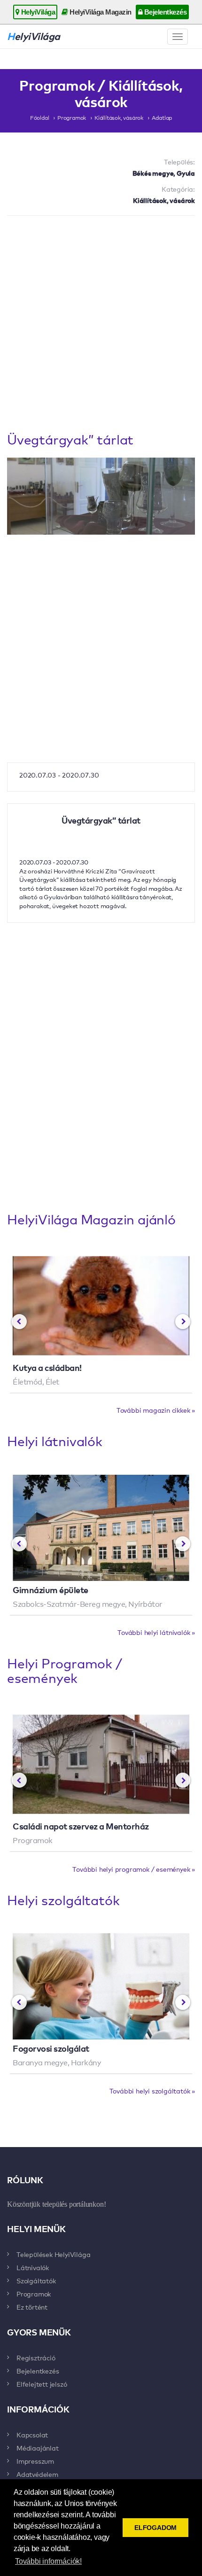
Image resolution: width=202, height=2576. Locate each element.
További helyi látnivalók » (156, 1632)
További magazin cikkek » (156, 1410)
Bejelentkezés (164, 12)
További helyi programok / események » (134, 1869)
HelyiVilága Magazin (100, 12)
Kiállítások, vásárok (119, 117)
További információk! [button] (48, 2561)
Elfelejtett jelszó (42, 2384)
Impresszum (35, 2461)
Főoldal (40, 117)
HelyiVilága (37, 12)
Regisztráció (36, 2358)
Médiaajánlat (38, 2448)
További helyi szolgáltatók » (152, 2091)
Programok (72, 117)
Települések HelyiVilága (53, 2254)
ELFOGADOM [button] (155, 2528)
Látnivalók (33, 2267)
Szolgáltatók (36, 2280)
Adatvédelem (37, 2474)
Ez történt (32, 2307)
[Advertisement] (101, 326)
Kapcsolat (32, 2435)
